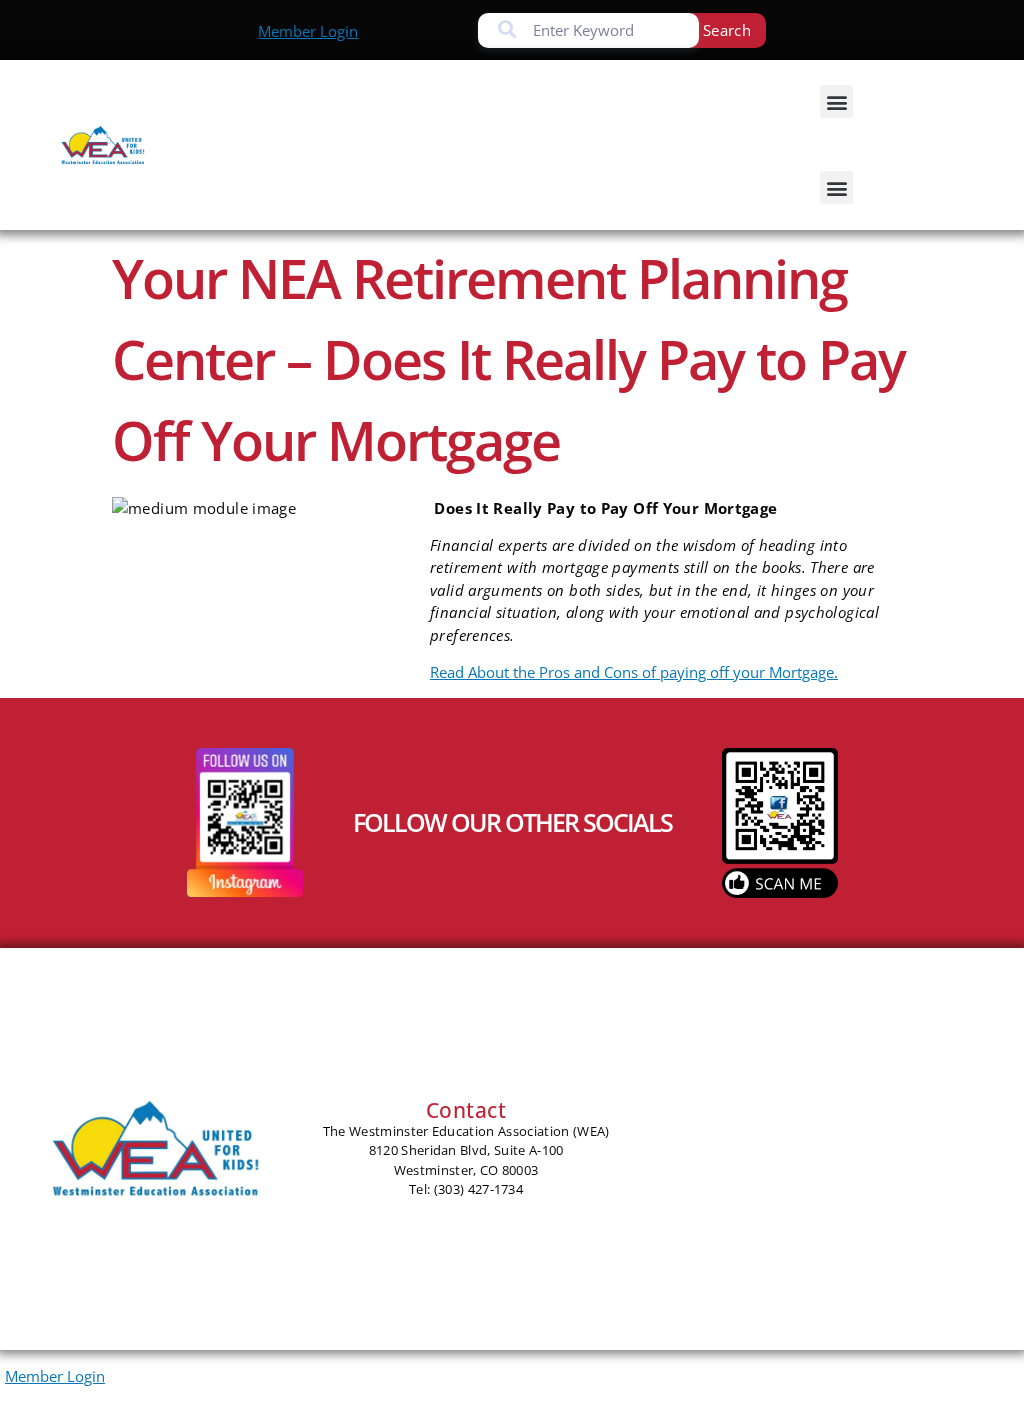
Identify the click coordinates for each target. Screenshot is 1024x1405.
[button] (836, 101)
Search (727, 30)
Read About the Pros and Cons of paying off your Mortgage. (634, 672)
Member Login (308, 31)
